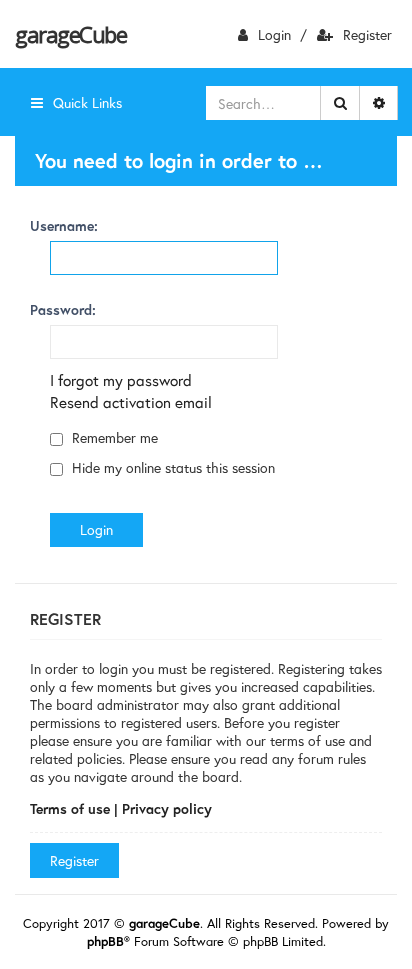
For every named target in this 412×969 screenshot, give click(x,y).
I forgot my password (121, 380)
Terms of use (70, 808)
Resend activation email (131, 402)
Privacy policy (167, 808)
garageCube (70, 34)
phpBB (105, 941)
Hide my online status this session (171, 467)
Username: (64, 225)
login (274, 34)
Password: (63, 309)
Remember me (113, 437)
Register (367, 34)
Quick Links (87, 102)
